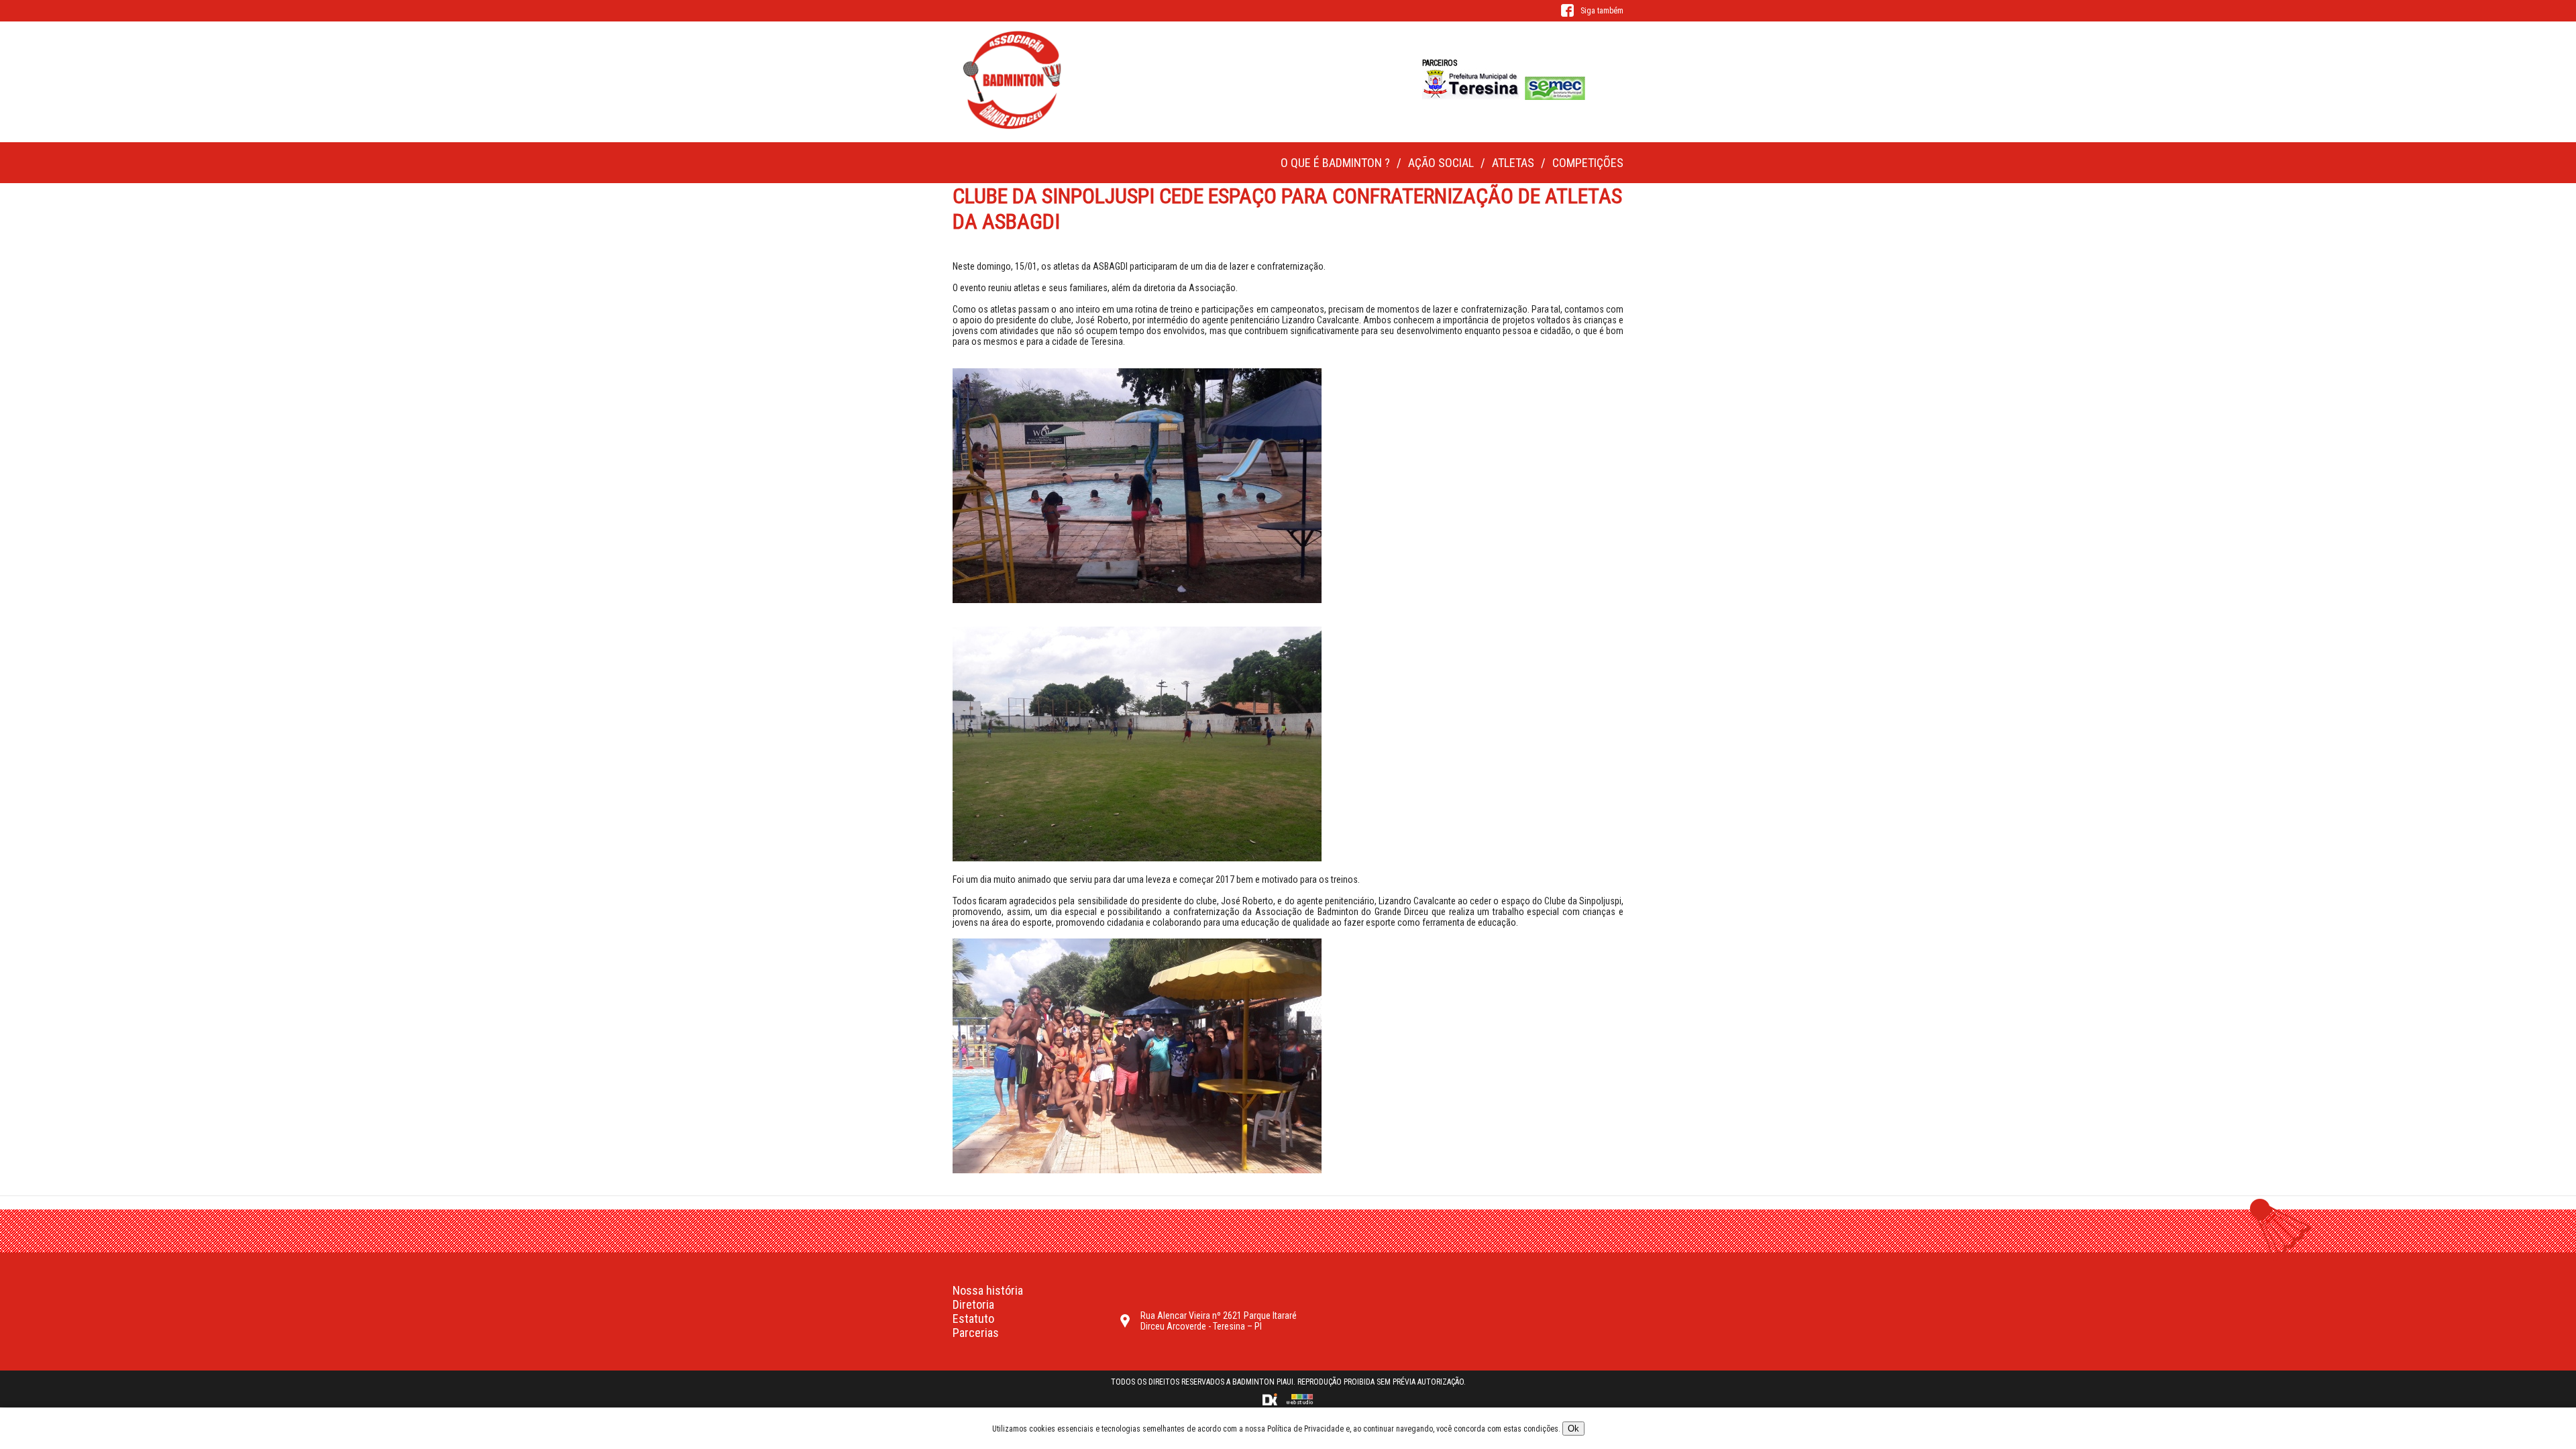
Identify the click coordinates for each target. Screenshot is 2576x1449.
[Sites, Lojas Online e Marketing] (1271, 1403)
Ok (1573, 1429)
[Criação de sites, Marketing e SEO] (1299, 1403)
